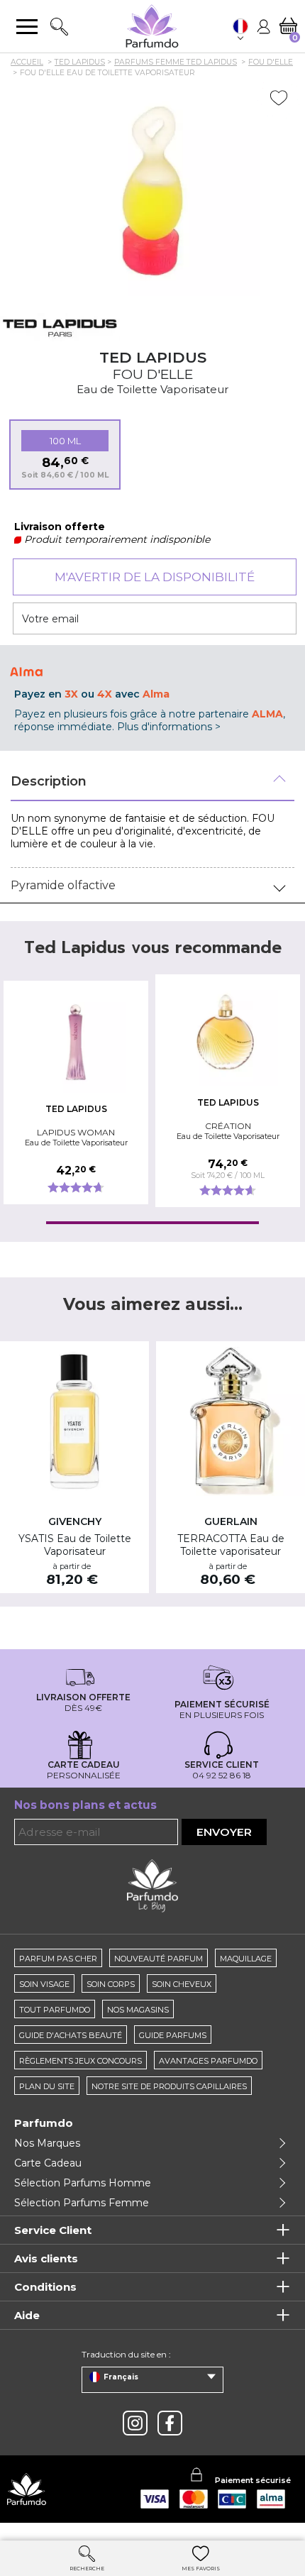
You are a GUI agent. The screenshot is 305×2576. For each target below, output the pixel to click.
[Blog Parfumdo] (152, 1885)
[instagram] (135, 2423)
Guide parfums (173, 2035)
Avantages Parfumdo (208, 2061)
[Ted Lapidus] (60, 327)
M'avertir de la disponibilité (155, 577)
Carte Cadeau (48, 2163)
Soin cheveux (182, 1984)
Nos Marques (47, 2143)
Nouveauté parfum (159, 1959)
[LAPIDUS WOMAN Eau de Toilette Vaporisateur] (76, 1042)
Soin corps (111, 1984)
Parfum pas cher (58, 1959)
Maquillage (246, 1959)
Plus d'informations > (169, 727)
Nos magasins (138, 2010)
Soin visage (44, 1984)
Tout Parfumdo (55, 2010)
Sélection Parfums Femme (82, 2203)
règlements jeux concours (81, 2061)
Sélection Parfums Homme (83, 2183)
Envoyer (224, 1832)
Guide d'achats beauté (71, 2035)
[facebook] (170, 2423)
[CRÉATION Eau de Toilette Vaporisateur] (228, 1036)
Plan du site (47, 2086)
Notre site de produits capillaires (169, 2086)
